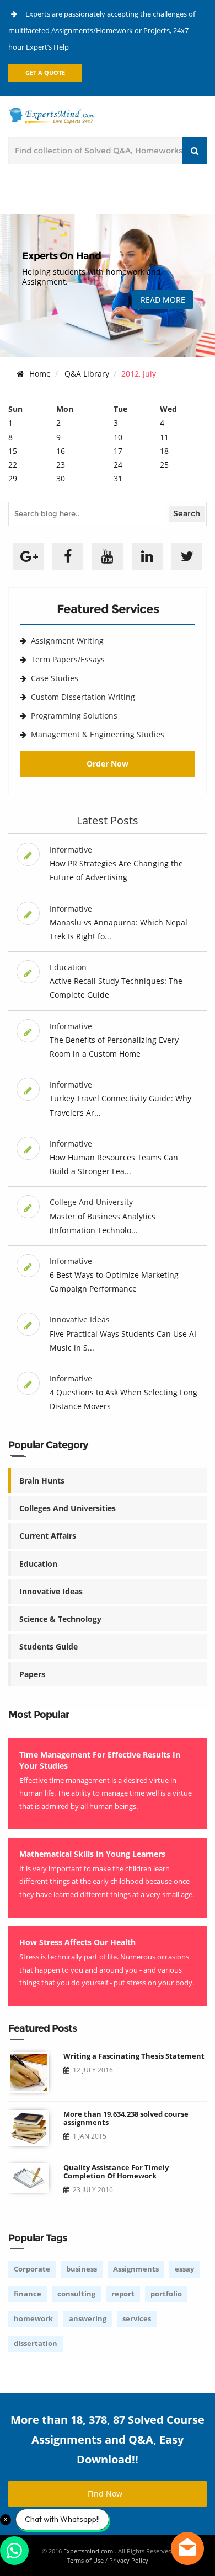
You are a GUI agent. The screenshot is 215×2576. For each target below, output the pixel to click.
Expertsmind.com (89, 2551)
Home (40, 374)
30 (61, 478)
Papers (32, 1674)
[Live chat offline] (187, 2548)
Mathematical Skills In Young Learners (92, 1854)
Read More (163, 300)
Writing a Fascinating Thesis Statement (134, 2056)
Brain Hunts (42, 1480)
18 (164, 451)
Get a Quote (45, 73)
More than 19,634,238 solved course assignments (126, 2118)
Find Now (105, 2494)
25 (164, 465)
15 (13, 451)
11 (164, 437)
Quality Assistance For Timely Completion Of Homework (116, 2171)
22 (13, 465)
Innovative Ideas (51, 1591)
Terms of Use (85, 2560)
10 (118, 437)
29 (13, 478)
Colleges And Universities (68, 1508)
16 (61, 451)
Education (38, 1564)
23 (61, 465)
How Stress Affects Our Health (77, 1942)
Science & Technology (60, 1619)
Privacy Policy (129, 2560)
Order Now (108, 764)
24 (118, 465)
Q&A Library (87, 374)
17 (118, 451)
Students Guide (49, 1646)
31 (118, 478)
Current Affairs (48, 1536)
